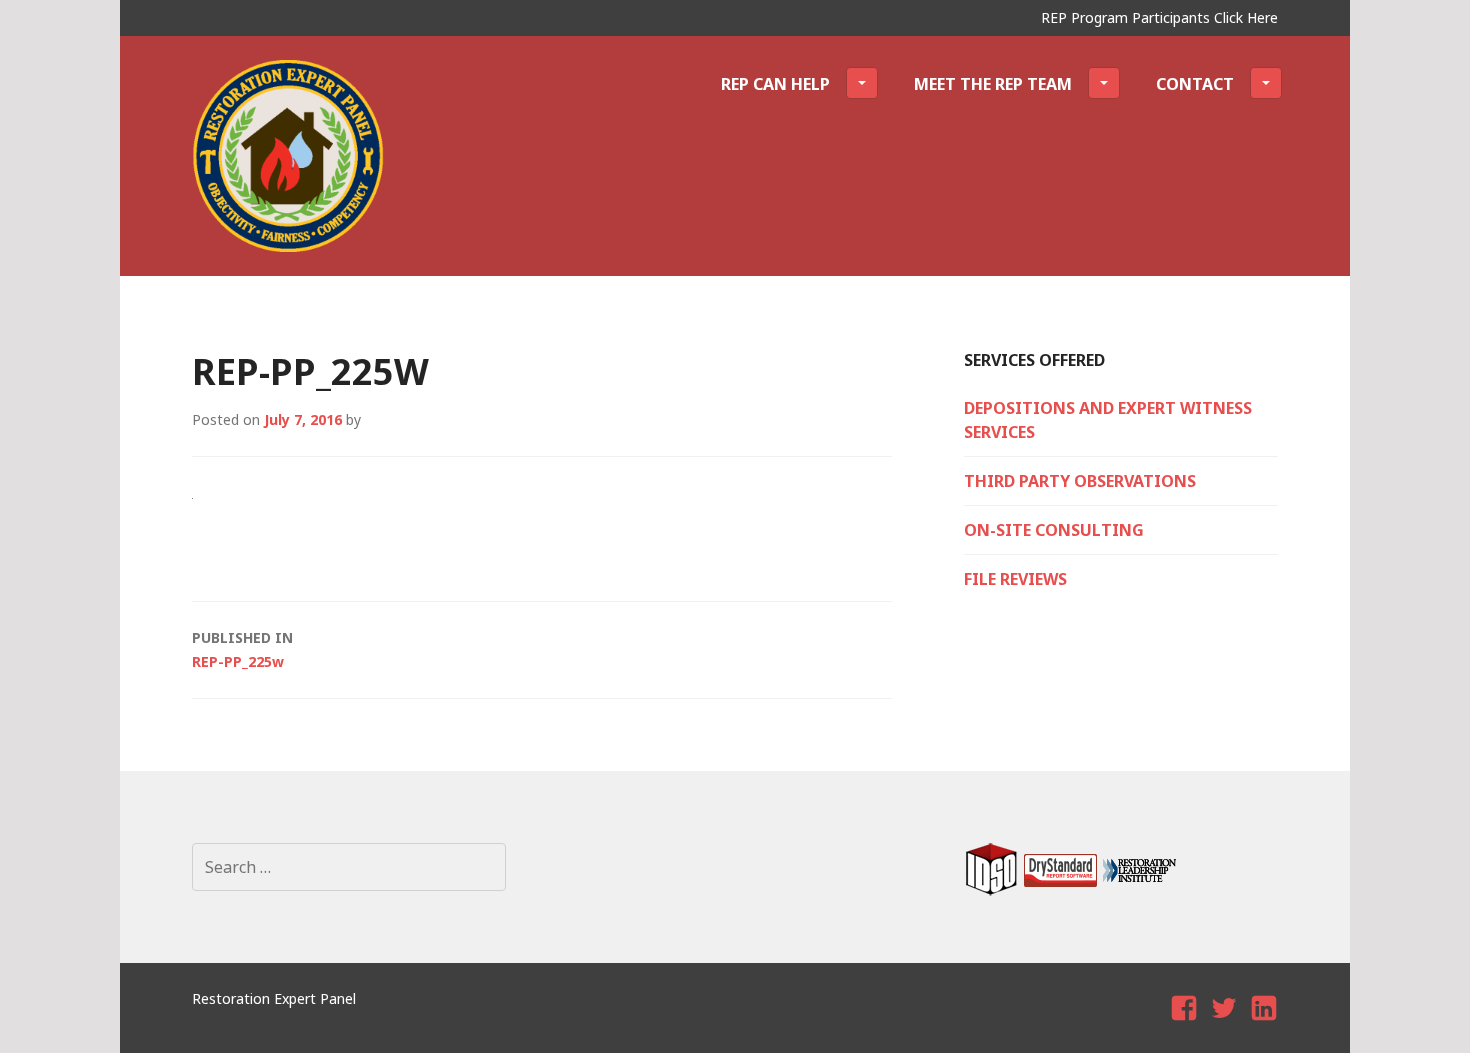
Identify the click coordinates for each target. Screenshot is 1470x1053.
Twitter (1224, 1025)
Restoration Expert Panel (274, 998)
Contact (1195, 84)
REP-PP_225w (242, 649)
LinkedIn (1265, 1025)
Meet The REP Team (993, 84)
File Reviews (1015, 579)
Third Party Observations (1080, 481)
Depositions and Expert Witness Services (1108, 420)
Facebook (1186, 1025)
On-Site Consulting (1054, 530)
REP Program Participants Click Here (1159, 17)
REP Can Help (775, 84)
